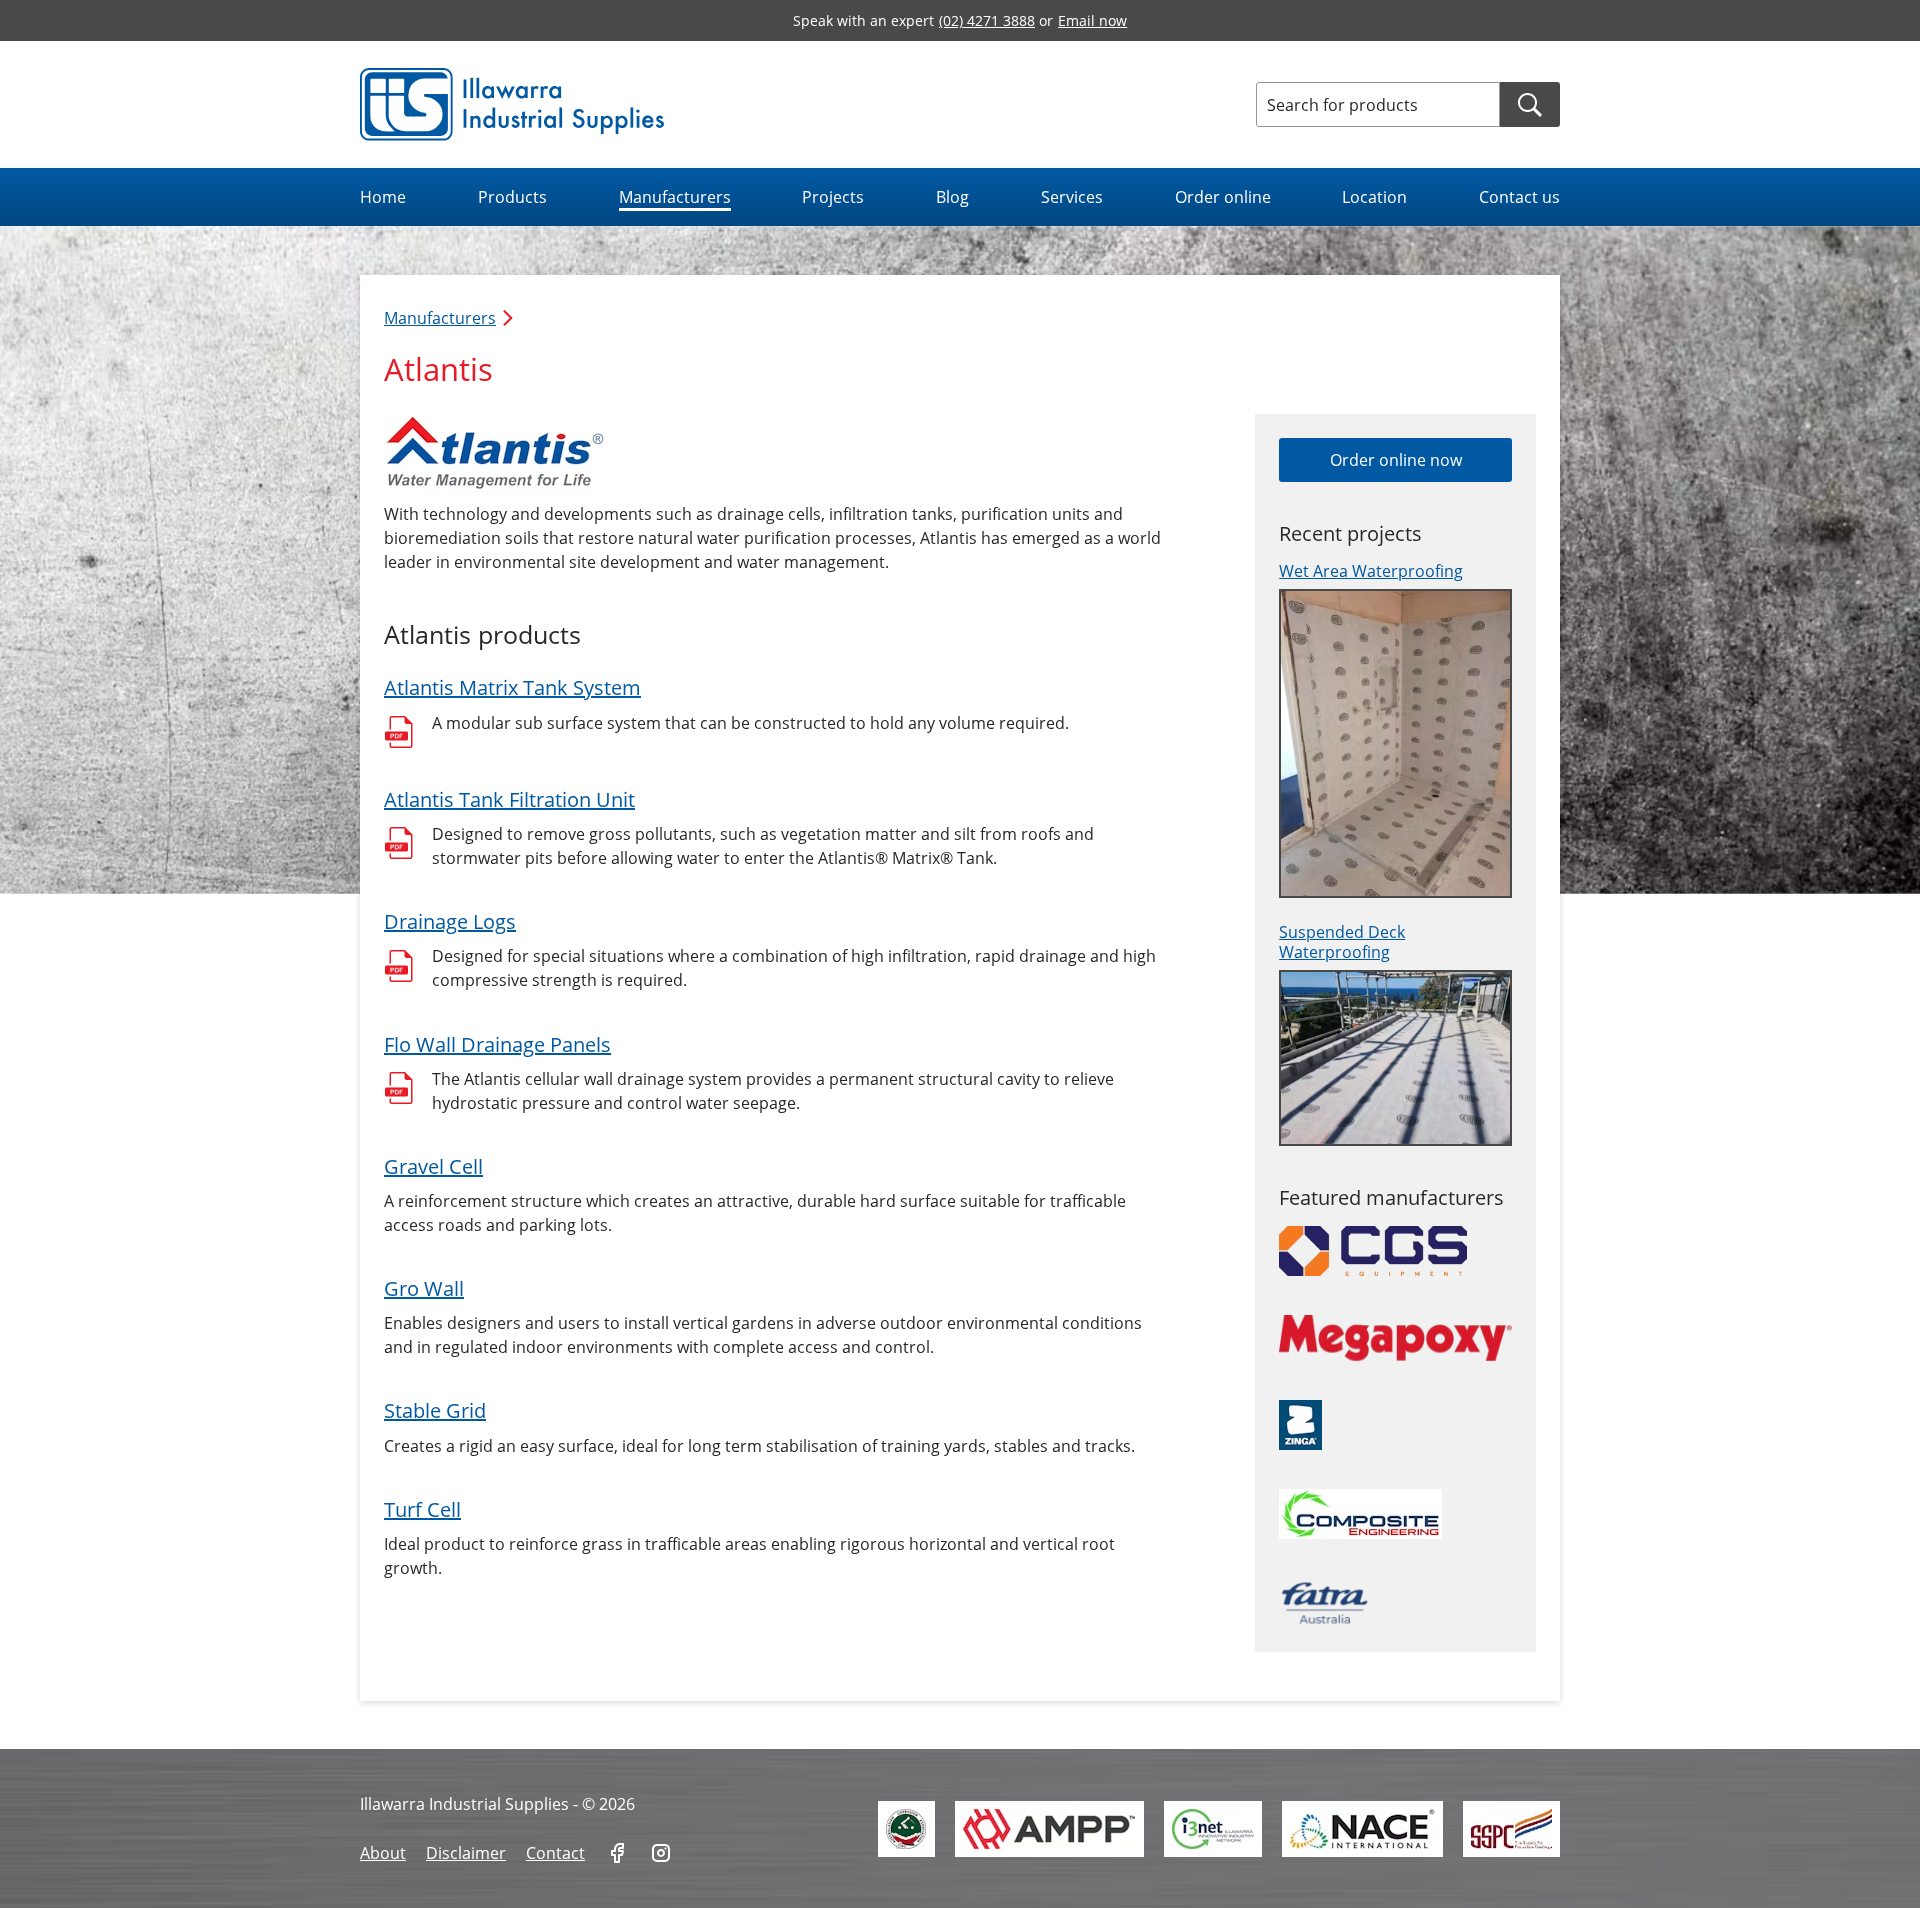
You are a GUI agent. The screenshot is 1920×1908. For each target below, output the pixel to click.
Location (1374, 197)
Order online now (1396, 460)
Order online (1223, 197)
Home (383, 197)
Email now (1092, 20)
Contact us (1519, 197)
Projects (833, 197)
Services (1072, 197)
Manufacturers (675, 197)
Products (512, 197)
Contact (555, 1853)
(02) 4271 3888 (987, 20)
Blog (952, 197)
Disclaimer (466, 1853)
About (383, 1853)
